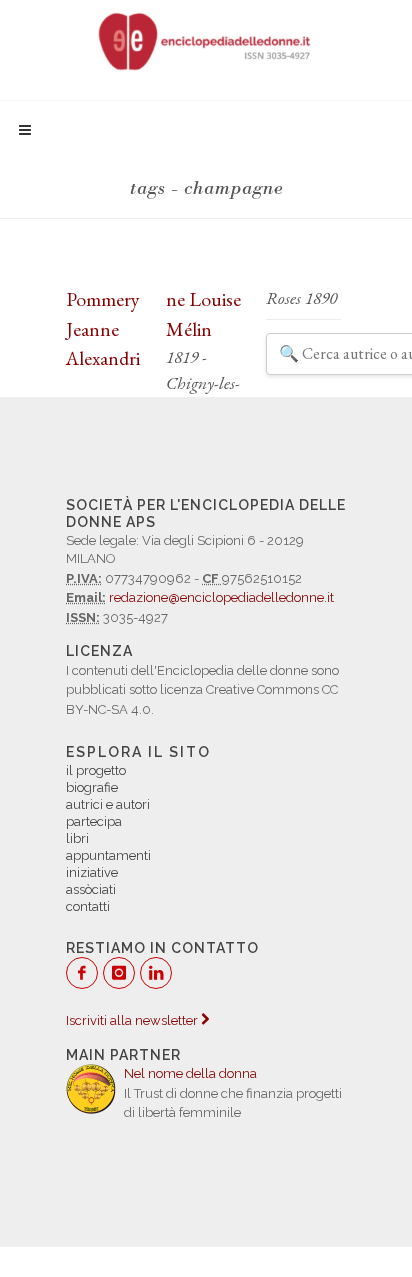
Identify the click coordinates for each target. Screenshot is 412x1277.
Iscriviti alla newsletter (133, 1020)
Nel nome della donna (190, 1073)
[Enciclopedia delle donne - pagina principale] (206, 40)
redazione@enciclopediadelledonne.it (221, 597)
